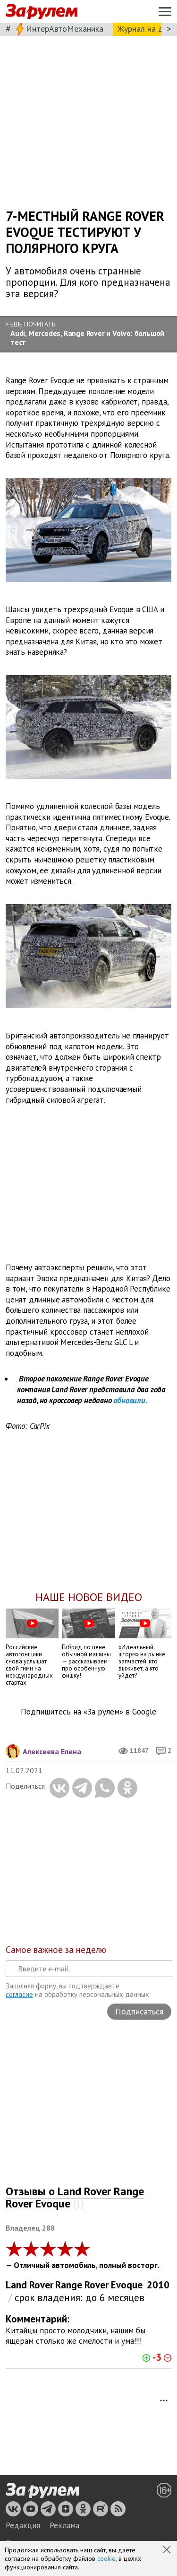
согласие (19, 1994)
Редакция (23, 2525)
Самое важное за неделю (56, 1950)
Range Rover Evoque (99, 2285)
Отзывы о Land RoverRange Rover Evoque (75, 2197)
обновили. (130, 1400)
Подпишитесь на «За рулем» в (88, 1712)
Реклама (64, 2525)
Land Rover (29, 2285)
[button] (168, 2550)
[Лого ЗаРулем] (42, 12)
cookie (106, 2558)
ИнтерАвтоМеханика (65, 29)
